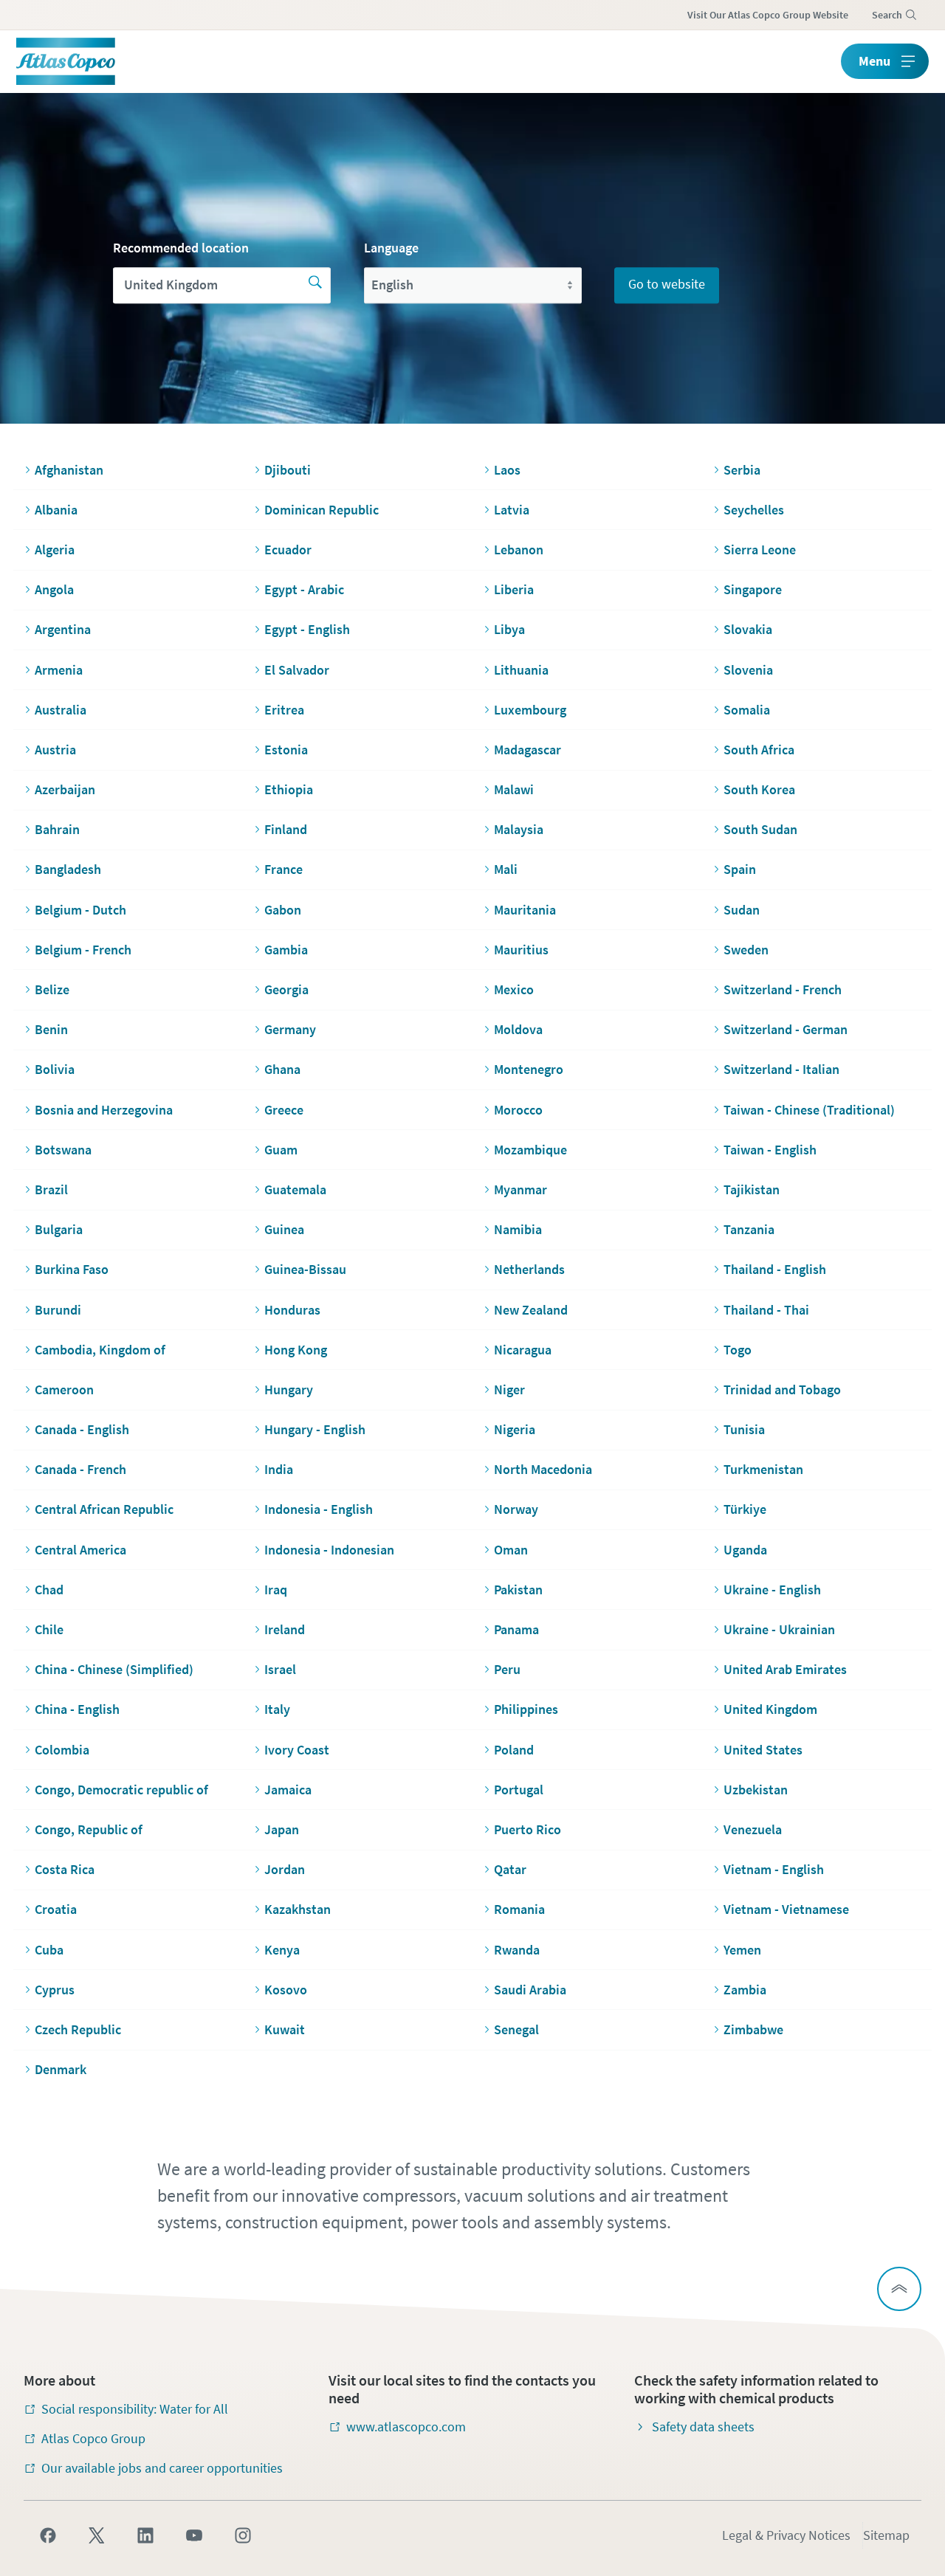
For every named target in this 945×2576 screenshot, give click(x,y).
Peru (507, 1669)
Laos (507, 470)
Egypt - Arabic (304, 589)
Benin (51, 1029)
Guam (281, 1150)
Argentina (63, 629)
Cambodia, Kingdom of (100, 1350)
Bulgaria (59, 1229)
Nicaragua (523, 1350)
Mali (506, 869)
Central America (80, 1550)
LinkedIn (145, 2535)
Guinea (284, 1229)
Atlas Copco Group (93, 2438)
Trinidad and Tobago (782, 1389)
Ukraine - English (772, 1590)
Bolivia (55, 1069)
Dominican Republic (322, 510)
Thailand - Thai (766, 1310)
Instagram (243, 2535)
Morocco (518, 1110)
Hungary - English (315, 1429)
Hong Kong (296, 1350)
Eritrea (284, 710)
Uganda (745, 1550)
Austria (55, 750)
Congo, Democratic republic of (121, 1790)
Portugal (519, 1790)
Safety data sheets (703, 2427)
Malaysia (519, 829)
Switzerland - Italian (781, 1069)
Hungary (289, 1389)
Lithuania (521, 670)
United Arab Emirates (785, 1669)
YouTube (194, 2535)
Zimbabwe (753, 2029)
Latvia (512, 510)
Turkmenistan (763, 1469)
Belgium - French (83, 950)
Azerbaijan (65, 789)
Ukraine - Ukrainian (779, 1629)
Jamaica (288, 1790)
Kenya (282, 1950)
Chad (49, 1590)
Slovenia (748, 670)
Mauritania (525, 910)
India (279, 1469)
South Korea (759, 789)
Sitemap (886, 2535)
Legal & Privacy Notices (786, 2535)
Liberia (514, 589)
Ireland (285, 1629)
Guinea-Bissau (305, 1269)
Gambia (286, 950)
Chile (49, 1629)
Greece (284, 1110)
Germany (290, 1029)
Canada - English (82, 1429)
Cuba (49, 1950)
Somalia (747, 710)
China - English (77, 1709)
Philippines (526, 1709)
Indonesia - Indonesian (329, 1550)
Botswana (63, 1150)
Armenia (59, 670)
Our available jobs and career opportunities (162, 2468)
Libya (509, 629)
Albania (56, 510)
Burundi (58, 1310)
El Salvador (297, 670)
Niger (509, 1389)
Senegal (516, 2029)
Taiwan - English (770, 1150)
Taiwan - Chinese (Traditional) (809, 1110)
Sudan (742, 910)
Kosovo (286, 1990)
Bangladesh (68, 869)
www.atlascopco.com (406, 2427)
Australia (61, 710)
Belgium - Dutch (80, 910)
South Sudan (760, 829)
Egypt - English (307, 629)
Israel (280, 1669)
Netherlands (529, 1269)
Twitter (97, 2535)
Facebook (48, 2535)
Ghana (282, 1069)
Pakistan (518, 1590)
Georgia (286, 989)
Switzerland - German (786, 1029)
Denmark (61, 2069)
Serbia (742, 470)
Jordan (285, 1869)
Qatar (510, 1869)
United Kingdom (770, 1709)
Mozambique (530, 1150)
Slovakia (748, 629)
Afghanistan (69, 470)
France (283, 869)
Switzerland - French (783, 989)
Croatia (56, 1909)
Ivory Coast (297, 1750)
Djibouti (288, 470)
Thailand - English (775, 1269)
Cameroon (64, 1389)
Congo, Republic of (89, 1829)
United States (763, 1750)
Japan (282, 1829)
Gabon (283, 910)
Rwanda (517, 1950)
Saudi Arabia (530, 1990)
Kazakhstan (298, 1909)
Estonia (286, 750)
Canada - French (80, 1469)
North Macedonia (543, 1469)
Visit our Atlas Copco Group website (768, 15)
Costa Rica (65, 1869)
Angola (54, 589)
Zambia (745, 1990)
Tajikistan (752, 1189)
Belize (52, 989)
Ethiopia (289, 789)
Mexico (514, 989)
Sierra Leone (760, 550)
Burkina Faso (72, 1269)
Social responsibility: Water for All (135, 2409)
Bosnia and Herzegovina (104, 1110)
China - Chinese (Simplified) (114, 1669)
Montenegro (529, 1069)
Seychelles (754, 510)
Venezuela (753, 1829)
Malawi (514, 789)
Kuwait (285, 2029)
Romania (519, 1909)
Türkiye (745, 1509)
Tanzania (749, 1229)
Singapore (753, 589)
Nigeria (515, 1429)
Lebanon (519, 550)
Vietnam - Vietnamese (786, 1909)
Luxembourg (530, 710)
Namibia (518, 1229)
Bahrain (57, 829)
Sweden (746, 950)
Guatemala (295, 1189)
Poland (514, 1750)
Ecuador (288, 550)
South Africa (759, 750)
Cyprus (55, 1990)
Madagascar (528, 750)
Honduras (292, 1310)
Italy (277, 1709)
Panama (516, 1629)
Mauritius (521, 950)
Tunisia (744, 1429)
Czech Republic (78, 2029)
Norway (516, 1509)
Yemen (742, 1950)
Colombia (62, 1750)
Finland (286, 829)
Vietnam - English (774, 1869)
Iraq (276, 1590)
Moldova (518, 1029)
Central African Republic (104, 1509)
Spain (740, 869)
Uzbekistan (756, 1790)
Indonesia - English (319, 1509)
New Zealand (531, 1310)
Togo (738, 1350)
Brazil (51, 1189)
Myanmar (520, 1189)
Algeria (55, 550)
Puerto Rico (528, 1829)
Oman (511, 1550)
